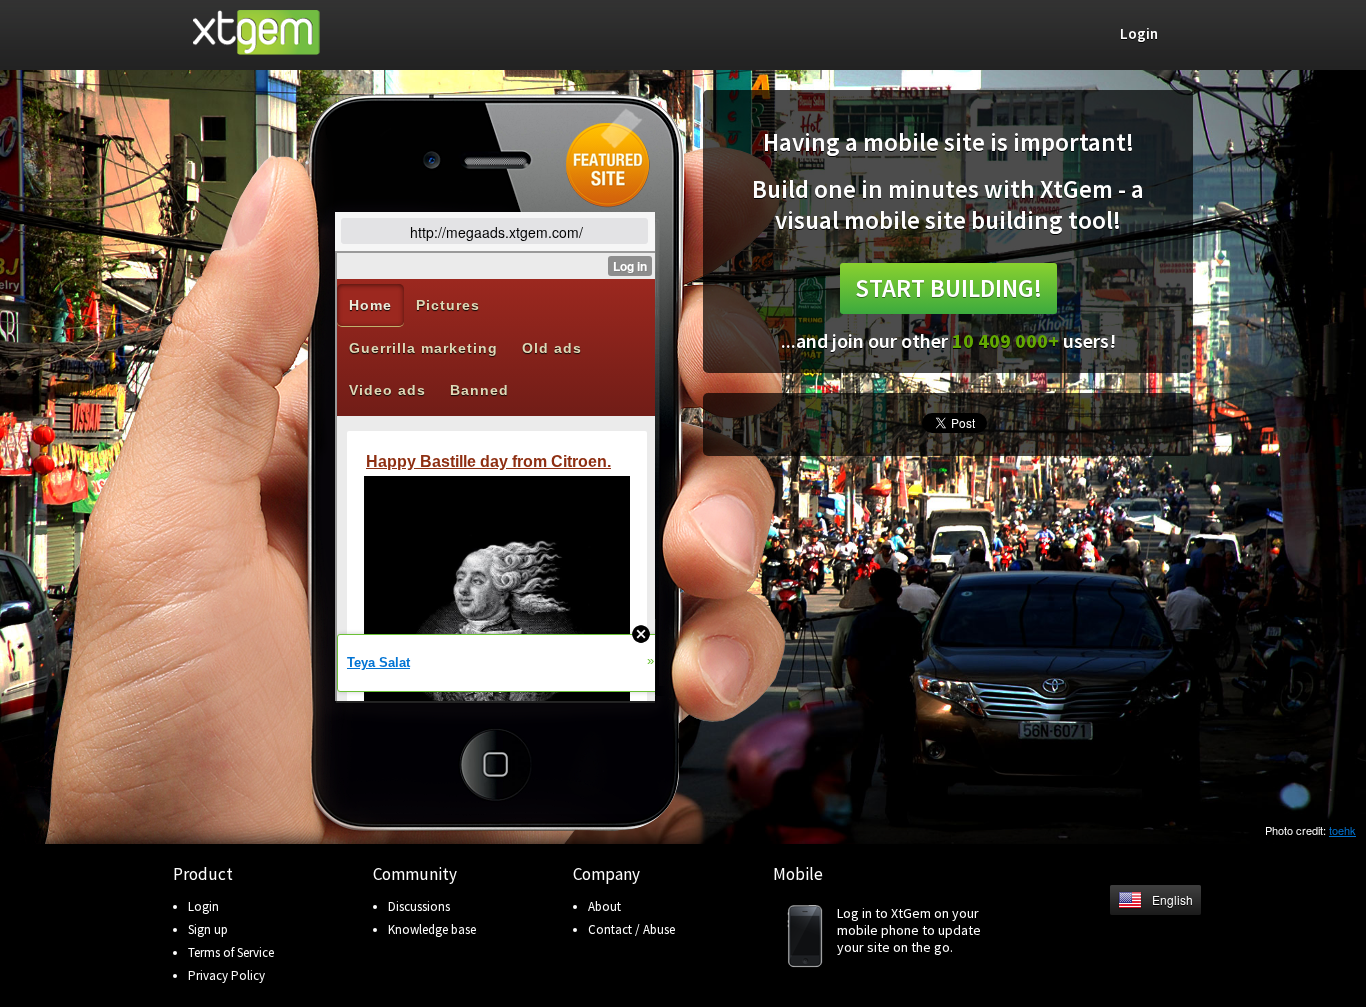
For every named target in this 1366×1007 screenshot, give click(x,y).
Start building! (948, 288)
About (604, 906)
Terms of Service (231, 952)
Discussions (419, 906)
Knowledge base (432, 929)
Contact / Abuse (631, 929)
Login (203, 906)
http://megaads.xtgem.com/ (496, 232)
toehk (1342, 830)
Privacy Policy (226, 975)
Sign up (208, 929)
